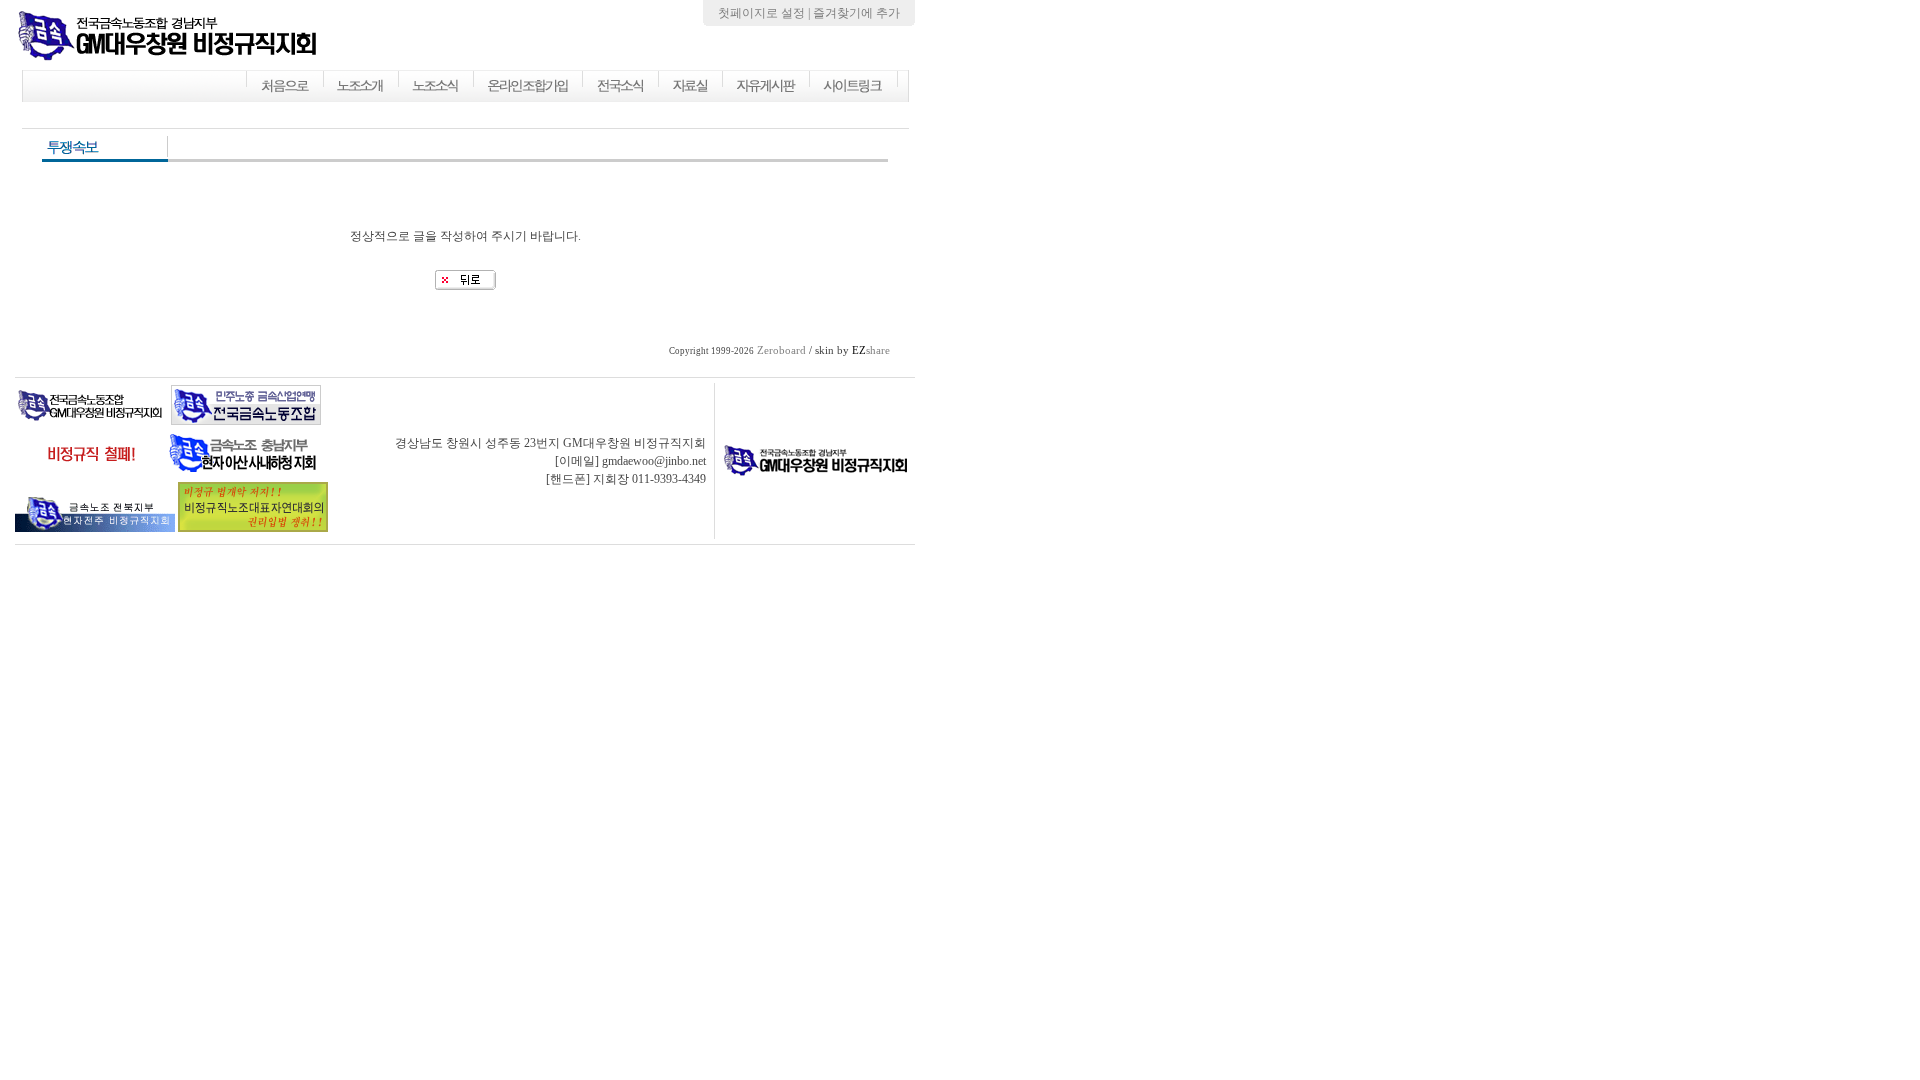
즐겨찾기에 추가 (856, 13)
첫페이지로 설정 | (765, 13)
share (871, 350)
